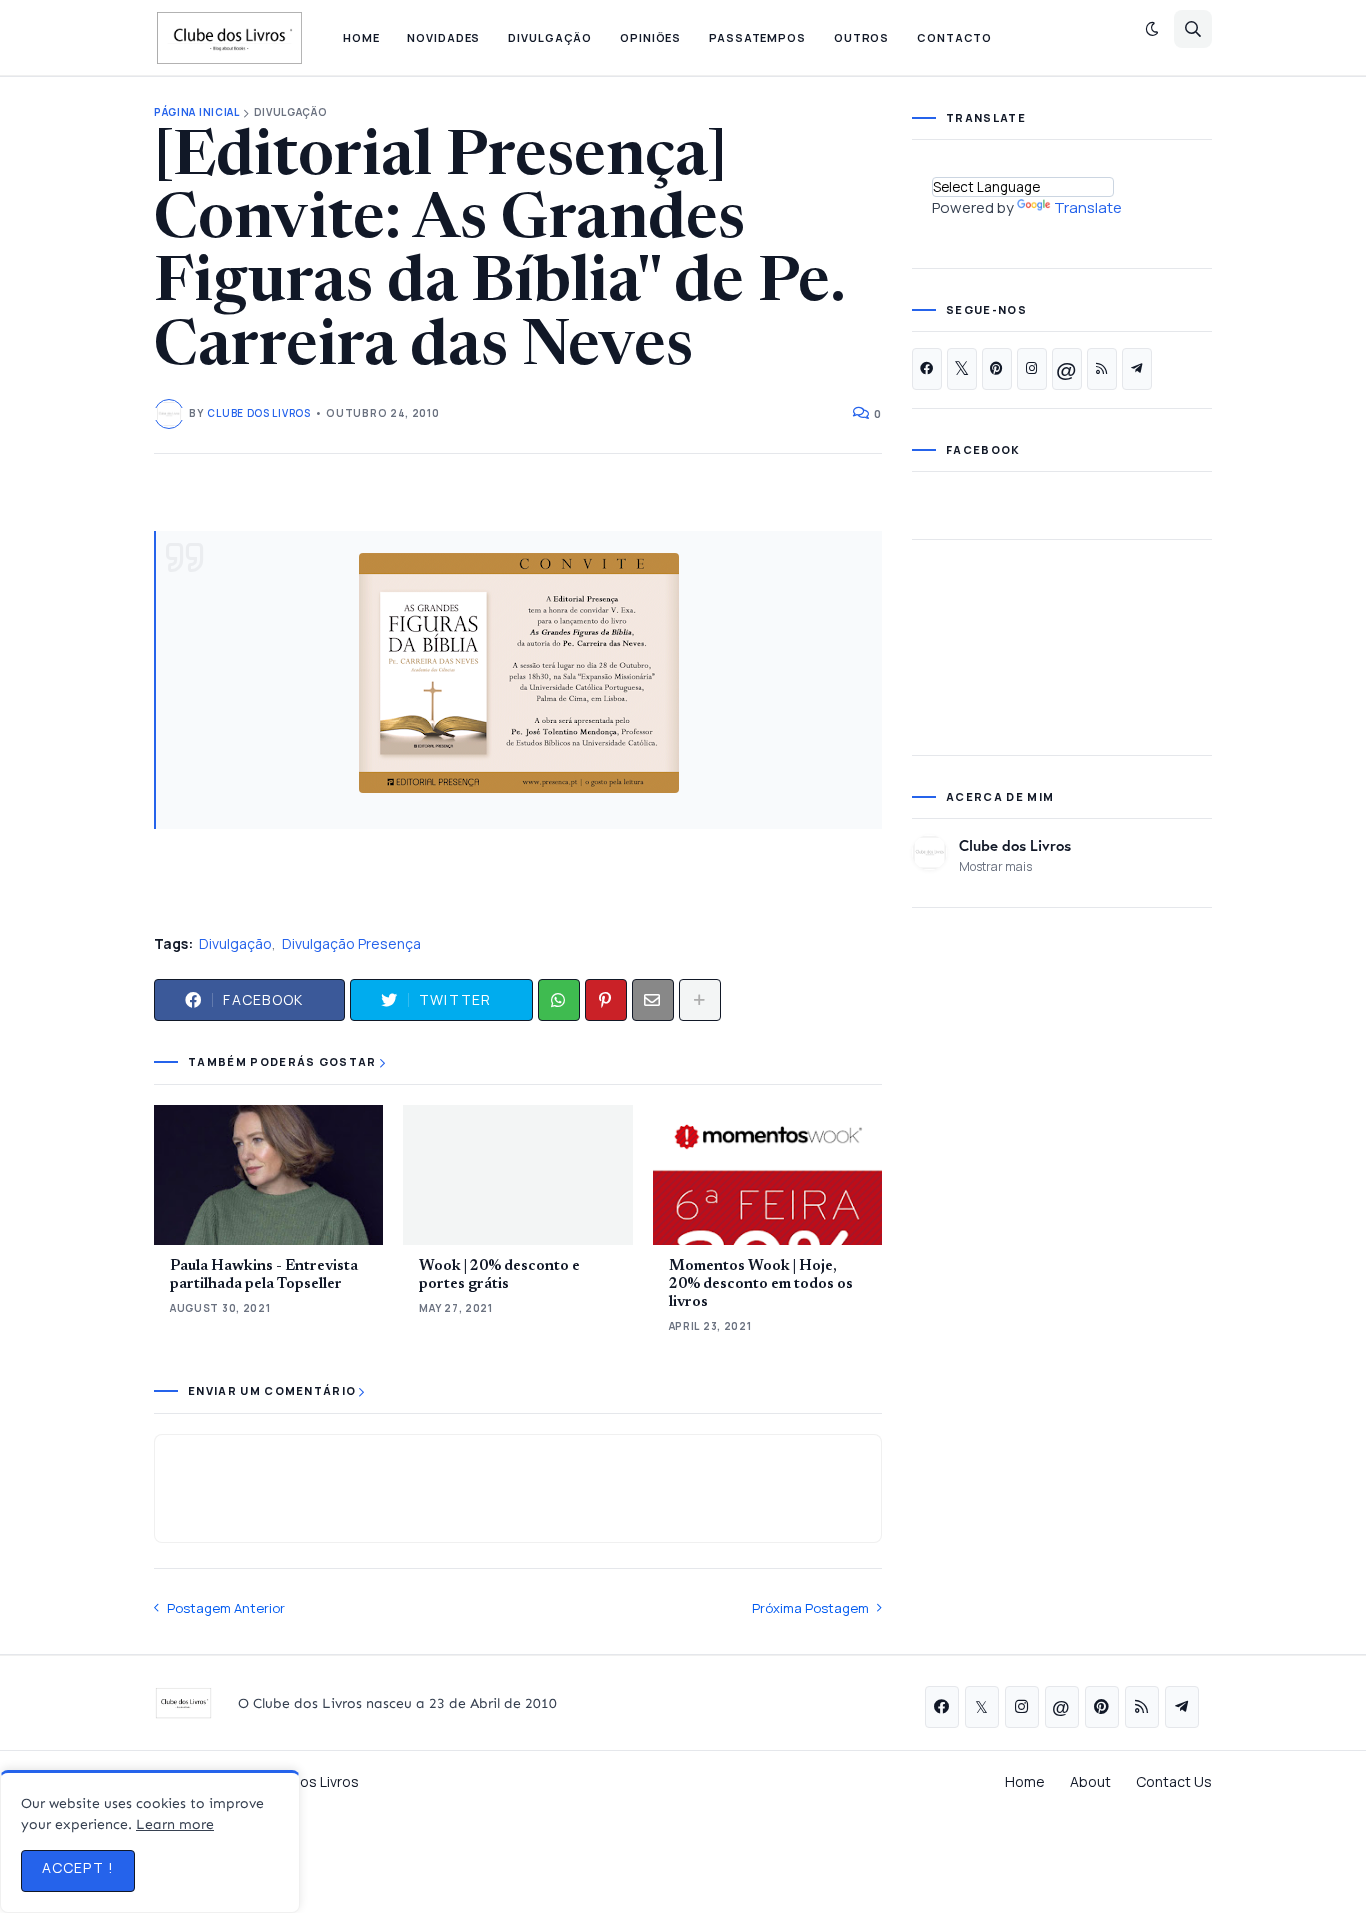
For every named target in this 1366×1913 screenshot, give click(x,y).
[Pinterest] (606, 1000)
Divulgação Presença (351, 943)
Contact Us (1174, 1781)
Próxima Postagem (810, 1608)
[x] (962, 369)
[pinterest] (997, 369)
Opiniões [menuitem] (650, 37)
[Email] (653, 1000)
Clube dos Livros (1015, 845)
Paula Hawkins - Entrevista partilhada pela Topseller (264, 1275)
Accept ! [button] (78, 1867)
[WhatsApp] (559, 1000)
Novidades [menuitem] (443, 37)
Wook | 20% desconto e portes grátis (499, 1275)
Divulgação (291, 112)
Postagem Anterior (226, 1608)
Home (1025, 1781)
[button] (1152, 29)
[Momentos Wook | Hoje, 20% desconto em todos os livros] (767, 1175)
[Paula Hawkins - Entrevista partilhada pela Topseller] (268, 1175)
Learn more (175, 1824)
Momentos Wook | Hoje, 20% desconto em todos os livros (761, 1284)
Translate (1088, 207)
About (1090, 1781)
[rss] (1102, 369)
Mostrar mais (995, 866)
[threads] (1067, 369)
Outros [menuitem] (861, 37)
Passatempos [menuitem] (757, 37)
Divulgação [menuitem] (550, 37)
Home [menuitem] (361, 37)
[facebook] (927, 369)
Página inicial (197, 112)
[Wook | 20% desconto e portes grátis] (517, 1175)
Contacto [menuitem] (954, 37)
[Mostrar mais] (700, 1000)
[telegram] (1137, 369)
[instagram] (1032, 369)
